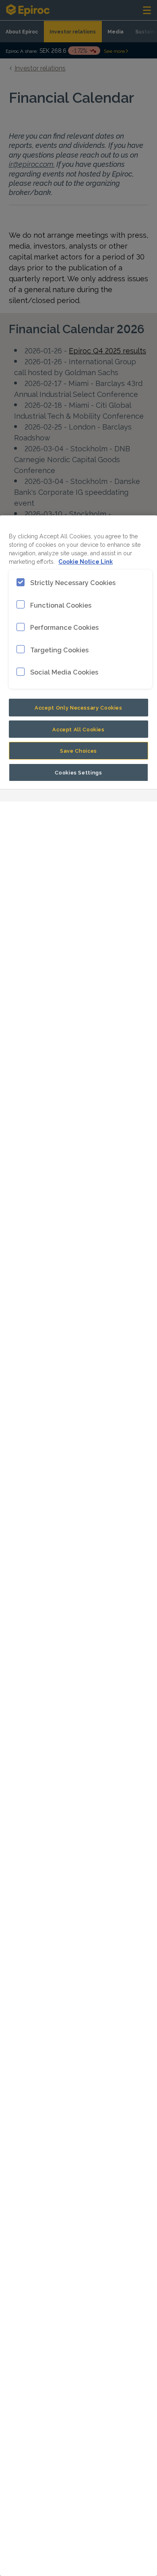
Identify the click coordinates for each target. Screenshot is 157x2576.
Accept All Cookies (78, 729)
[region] (78, 1546)
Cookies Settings (78, 772)
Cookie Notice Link (86, 561)
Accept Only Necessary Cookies (78, 707)
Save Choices (78, 750)
